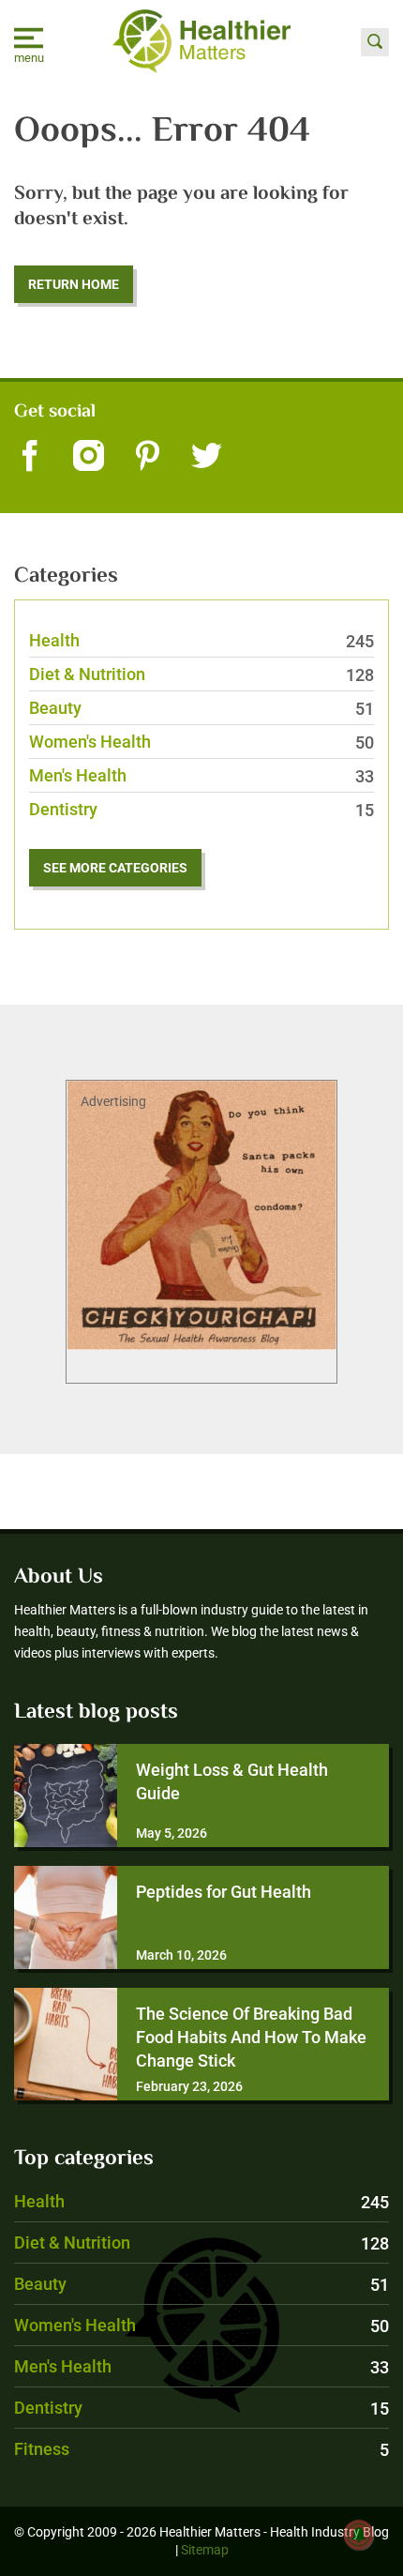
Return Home (74, 284)
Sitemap (205, 2550)
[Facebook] (30, 457)
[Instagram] (89, 457)
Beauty (201, 708)
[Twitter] (207, 457)
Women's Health (201, 742)
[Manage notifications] (359, 2535)
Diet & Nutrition (201, 674)
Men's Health (201, 775)
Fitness (201, 2449)
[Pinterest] (148, 457)
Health (201, 640)
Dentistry (201, 809)
